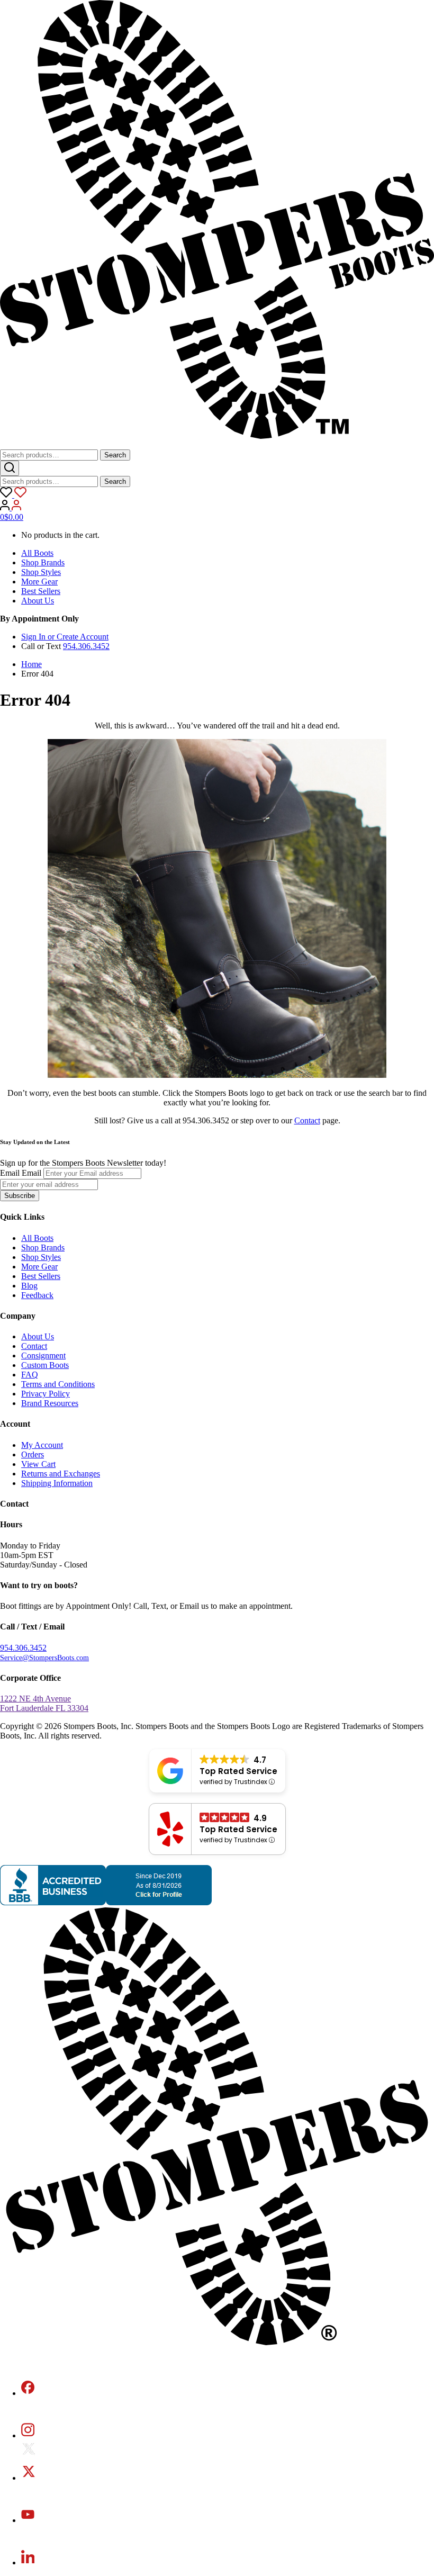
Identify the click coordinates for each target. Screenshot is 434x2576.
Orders (33, 1454)
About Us (38, 601)
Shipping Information (57, 1483)
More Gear (39, 582)
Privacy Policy (46, 1394)
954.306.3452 (86, 646)
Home (31, 664)
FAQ (30, 1375)
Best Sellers (41, 591)
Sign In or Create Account (65, 637)
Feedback (37, 1295)
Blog (29, 1286)
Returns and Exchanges (61, 1474)
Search (115, 455)
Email (10, 1173)
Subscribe (20, 1196)
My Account (42, 1445)
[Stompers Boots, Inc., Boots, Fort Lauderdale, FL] (106, 1902)
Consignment (43, 1355)
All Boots (37, 553)
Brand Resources (50, 1403)
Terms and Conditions (58, 1384)
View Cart (38, 1464)
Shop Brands (43, 562)
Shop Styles (41, 572)
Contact (307, 1120)
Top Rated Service (238, 1771)
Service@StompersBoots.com (44, 1658)
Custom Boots (45, 1365)
